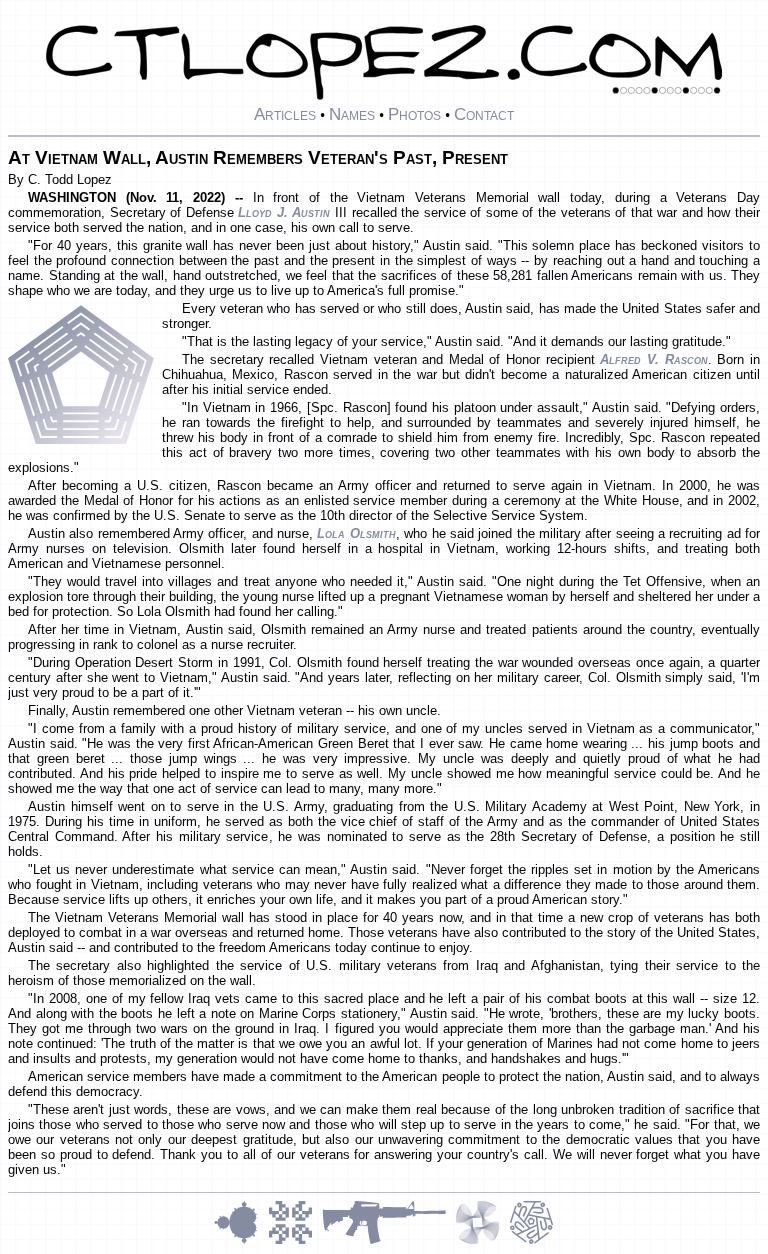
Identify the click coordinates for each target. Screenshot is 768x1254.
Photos (414, 114)
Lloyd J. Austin (284, 212)
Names (352, 114)
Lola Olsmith (356, 533)
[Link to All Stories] (388, 1241)
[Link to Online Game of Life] (295, 1241)
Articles (285, 114)
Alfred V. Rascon (653, 359)
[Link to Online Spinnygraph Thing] (482, 1241)
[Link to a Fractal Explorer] (241, 1241)
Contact (484, 114)
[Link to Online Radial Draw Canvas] (531, 1241)
